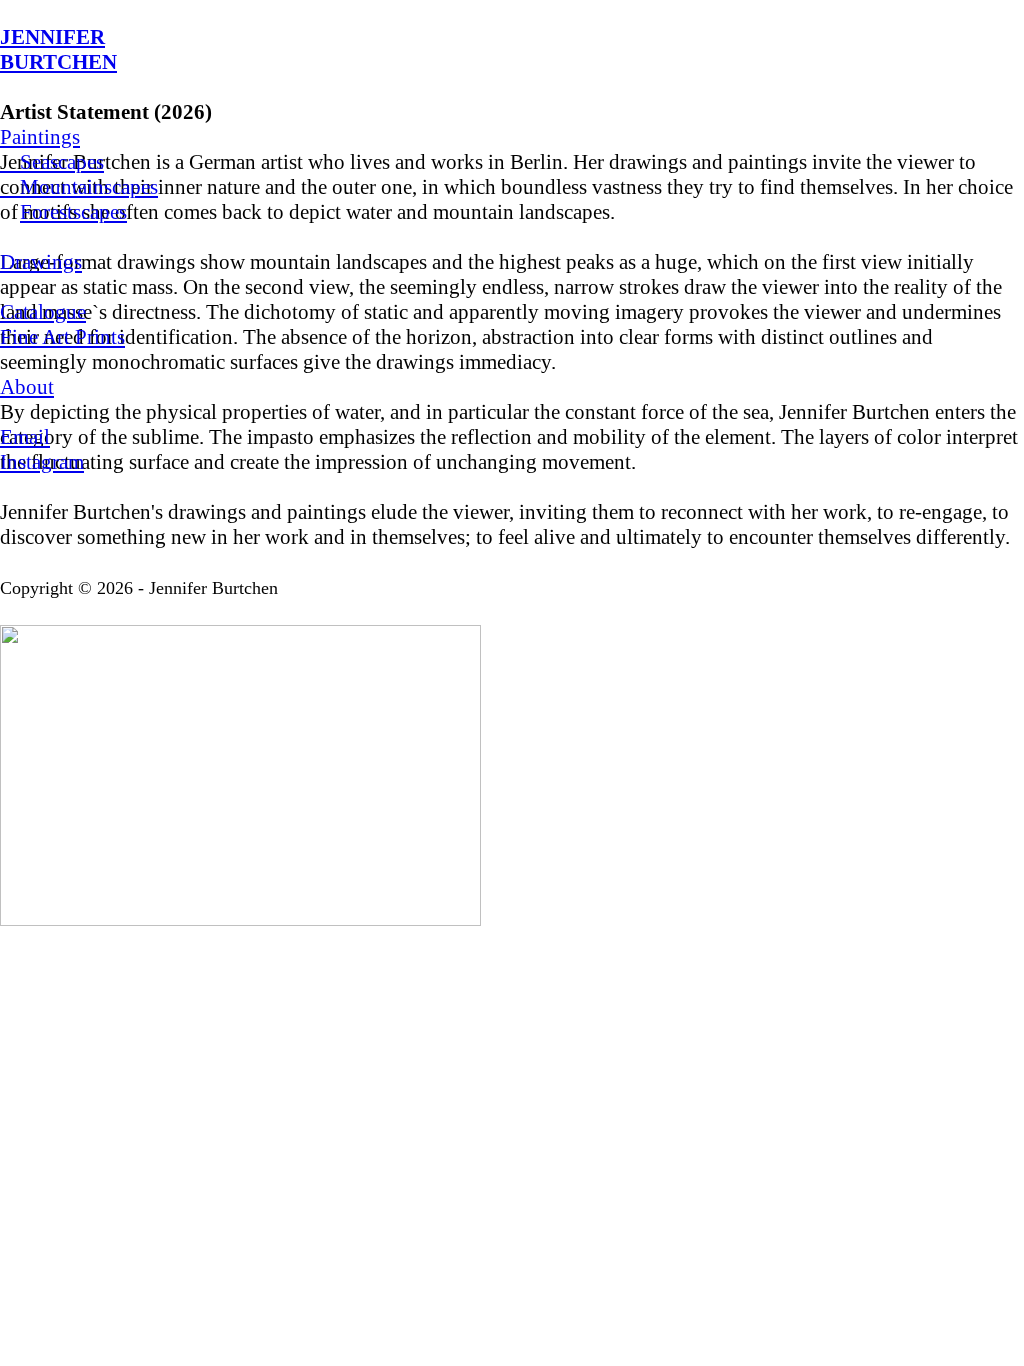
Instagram (42, 462)
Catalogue (43, 312)
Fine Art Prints (62, 337)
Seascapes (52, 162)
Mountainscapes (79, 187)
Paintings (40, 137)
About (27, 387)
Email (25, 437)
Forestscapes (73, 212)
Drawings (41, 262)
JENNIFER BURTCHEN (58, 49)
